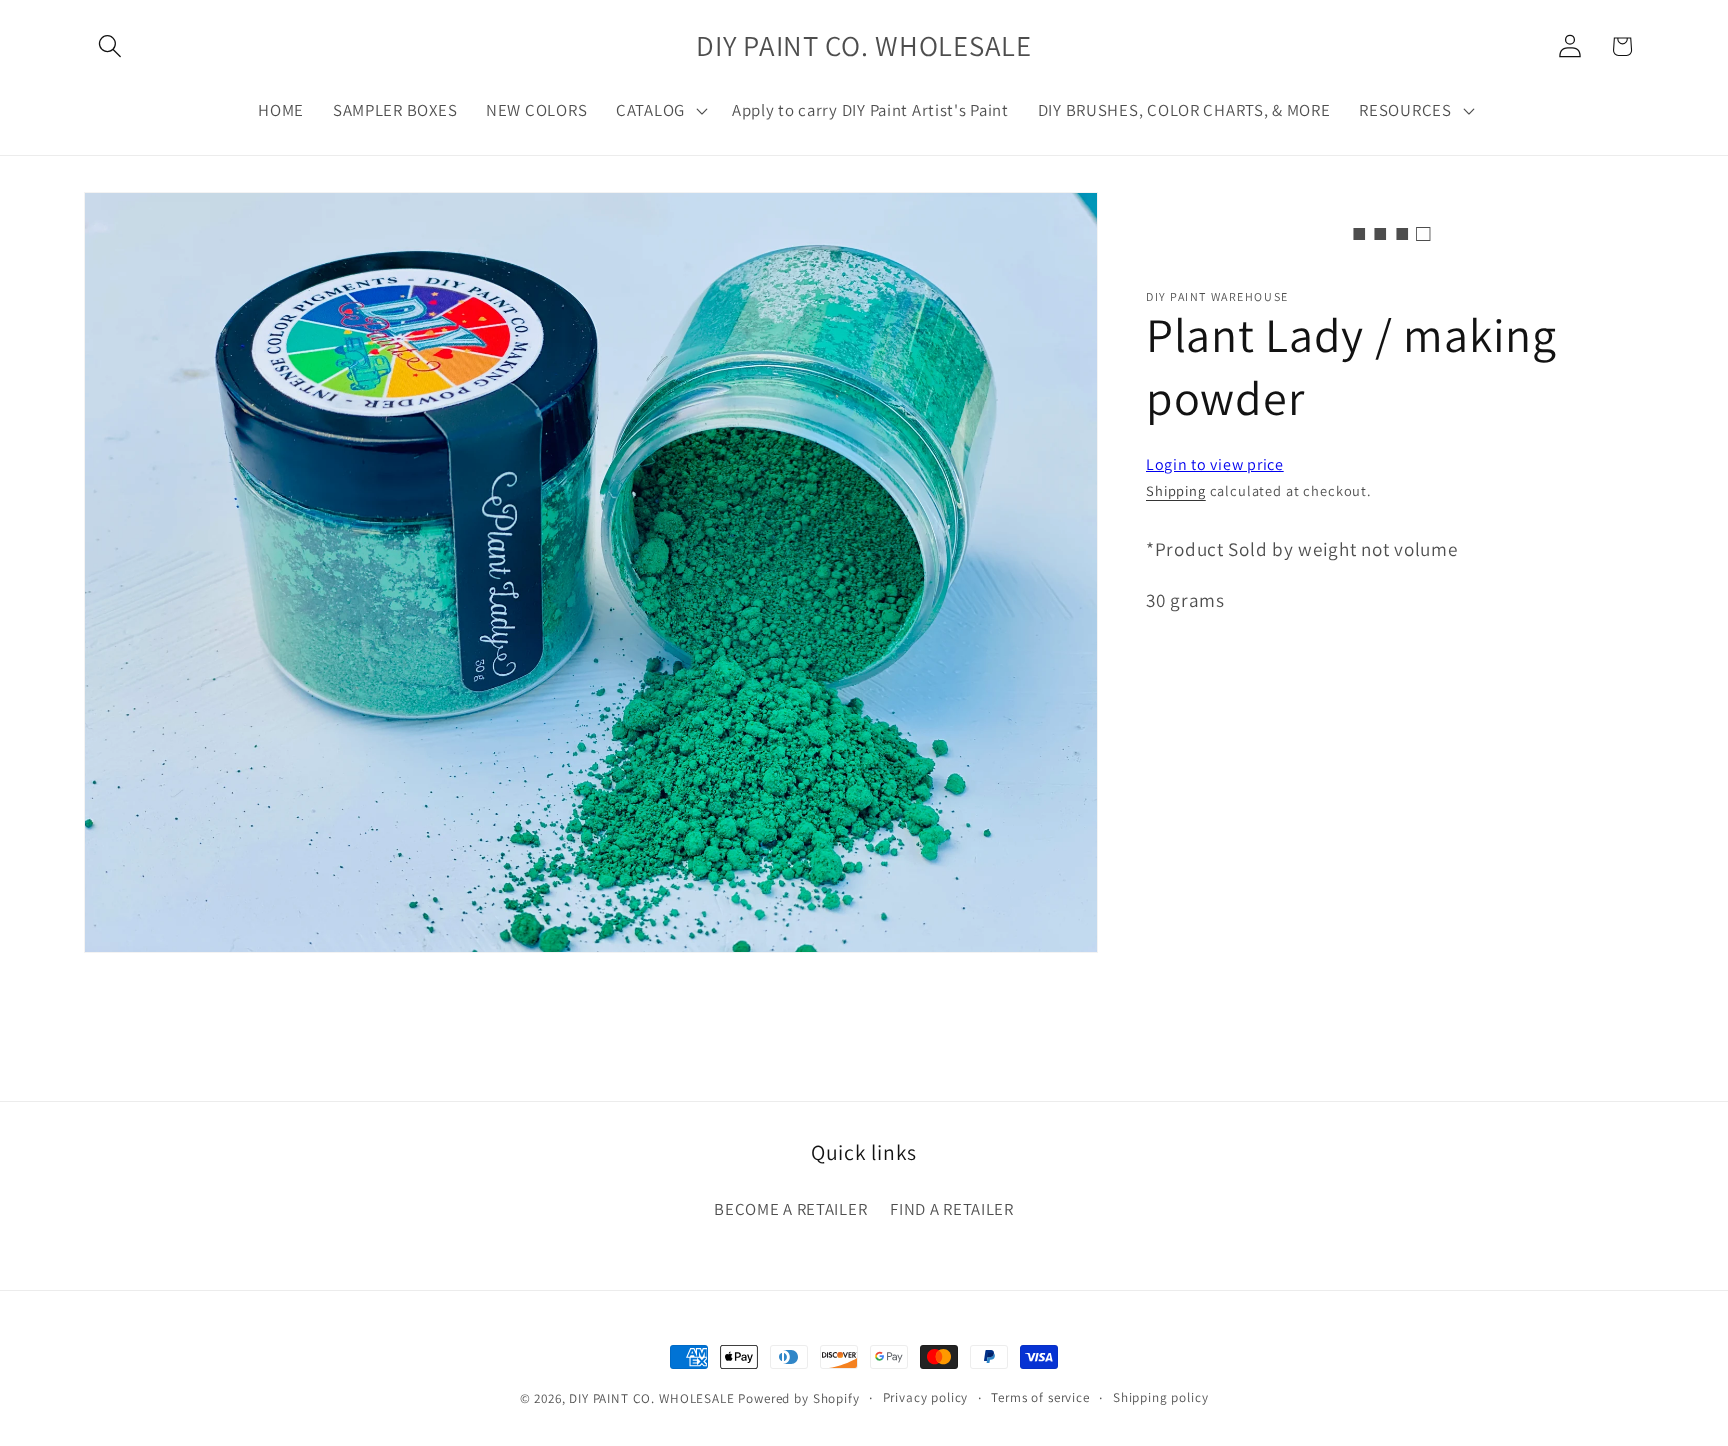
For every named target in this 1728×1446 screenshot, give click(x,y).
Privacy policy (926, 1397)
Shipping (1176, 490)
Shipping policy (1161, 1397)
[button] (110, 46)
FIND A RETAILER (952, 1209)
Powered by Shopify (798, 1398)
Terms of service (1040, 1397)
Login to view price (1215, 464)
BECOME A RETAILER (790, 1209)
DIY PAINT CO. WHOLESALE (651, 1398)
